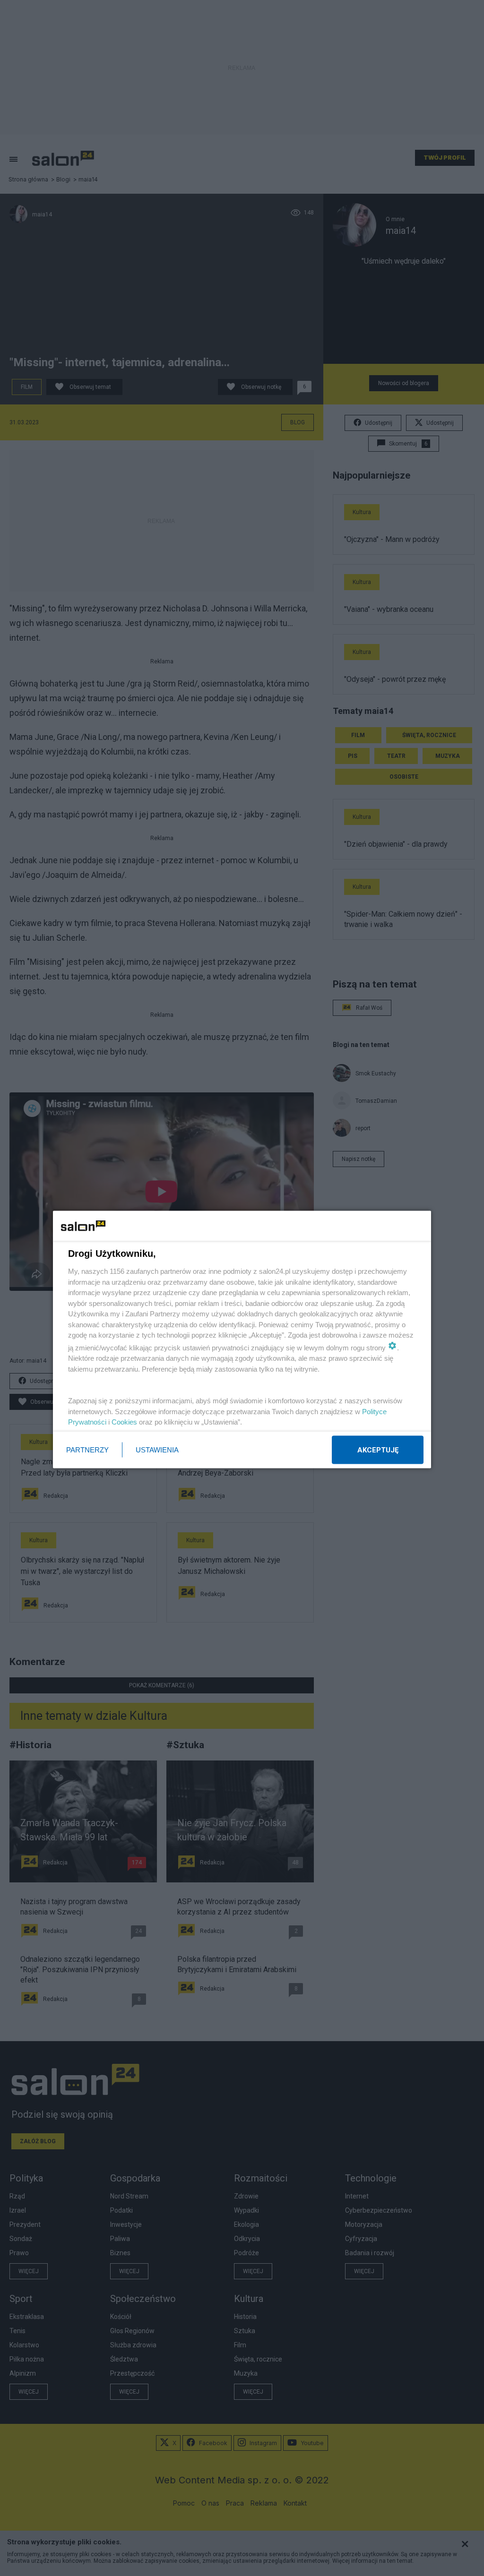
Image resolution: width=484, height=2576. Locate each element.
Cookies (124, 1422)
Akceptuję (378, 1450)
